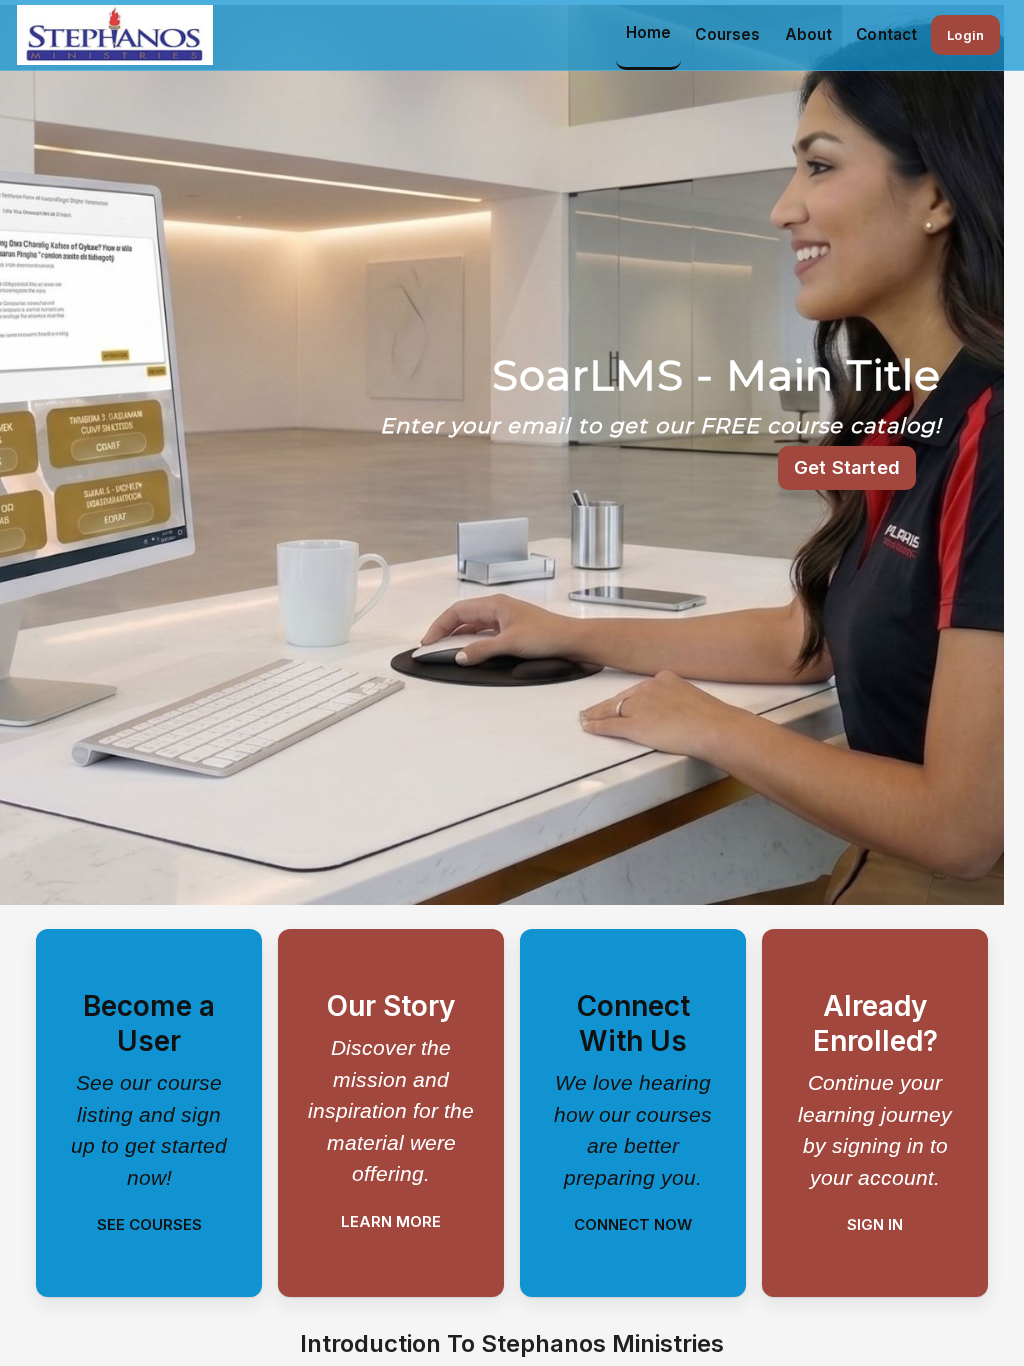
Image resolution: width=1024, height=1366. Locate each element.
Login (965, 35)
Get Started (847, 467)
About (809, 34)
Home (649, 32)
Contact (886, 34)
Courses (727, 34)
